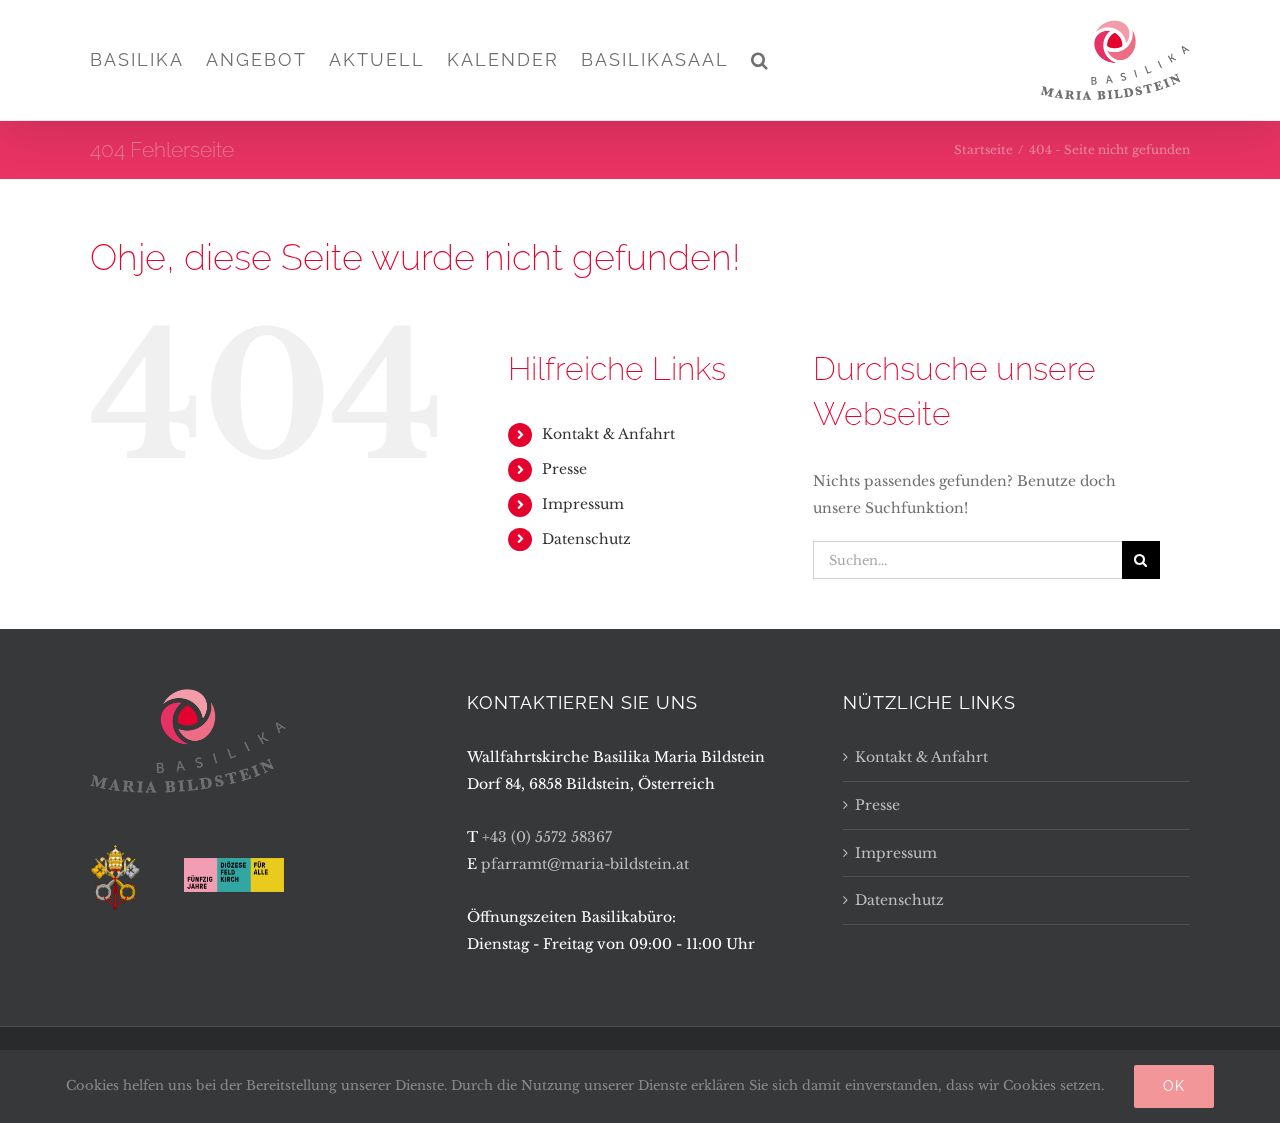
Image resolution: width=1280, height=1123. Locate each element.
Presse (564, 469)
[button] (760, 60)
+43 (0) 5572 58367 (547, 837)
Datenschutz (586, 539)
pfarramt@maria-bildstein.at (585, 864)
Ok (1174, 1086)
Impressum (583, 504)
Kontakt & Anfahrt (608, 434)
